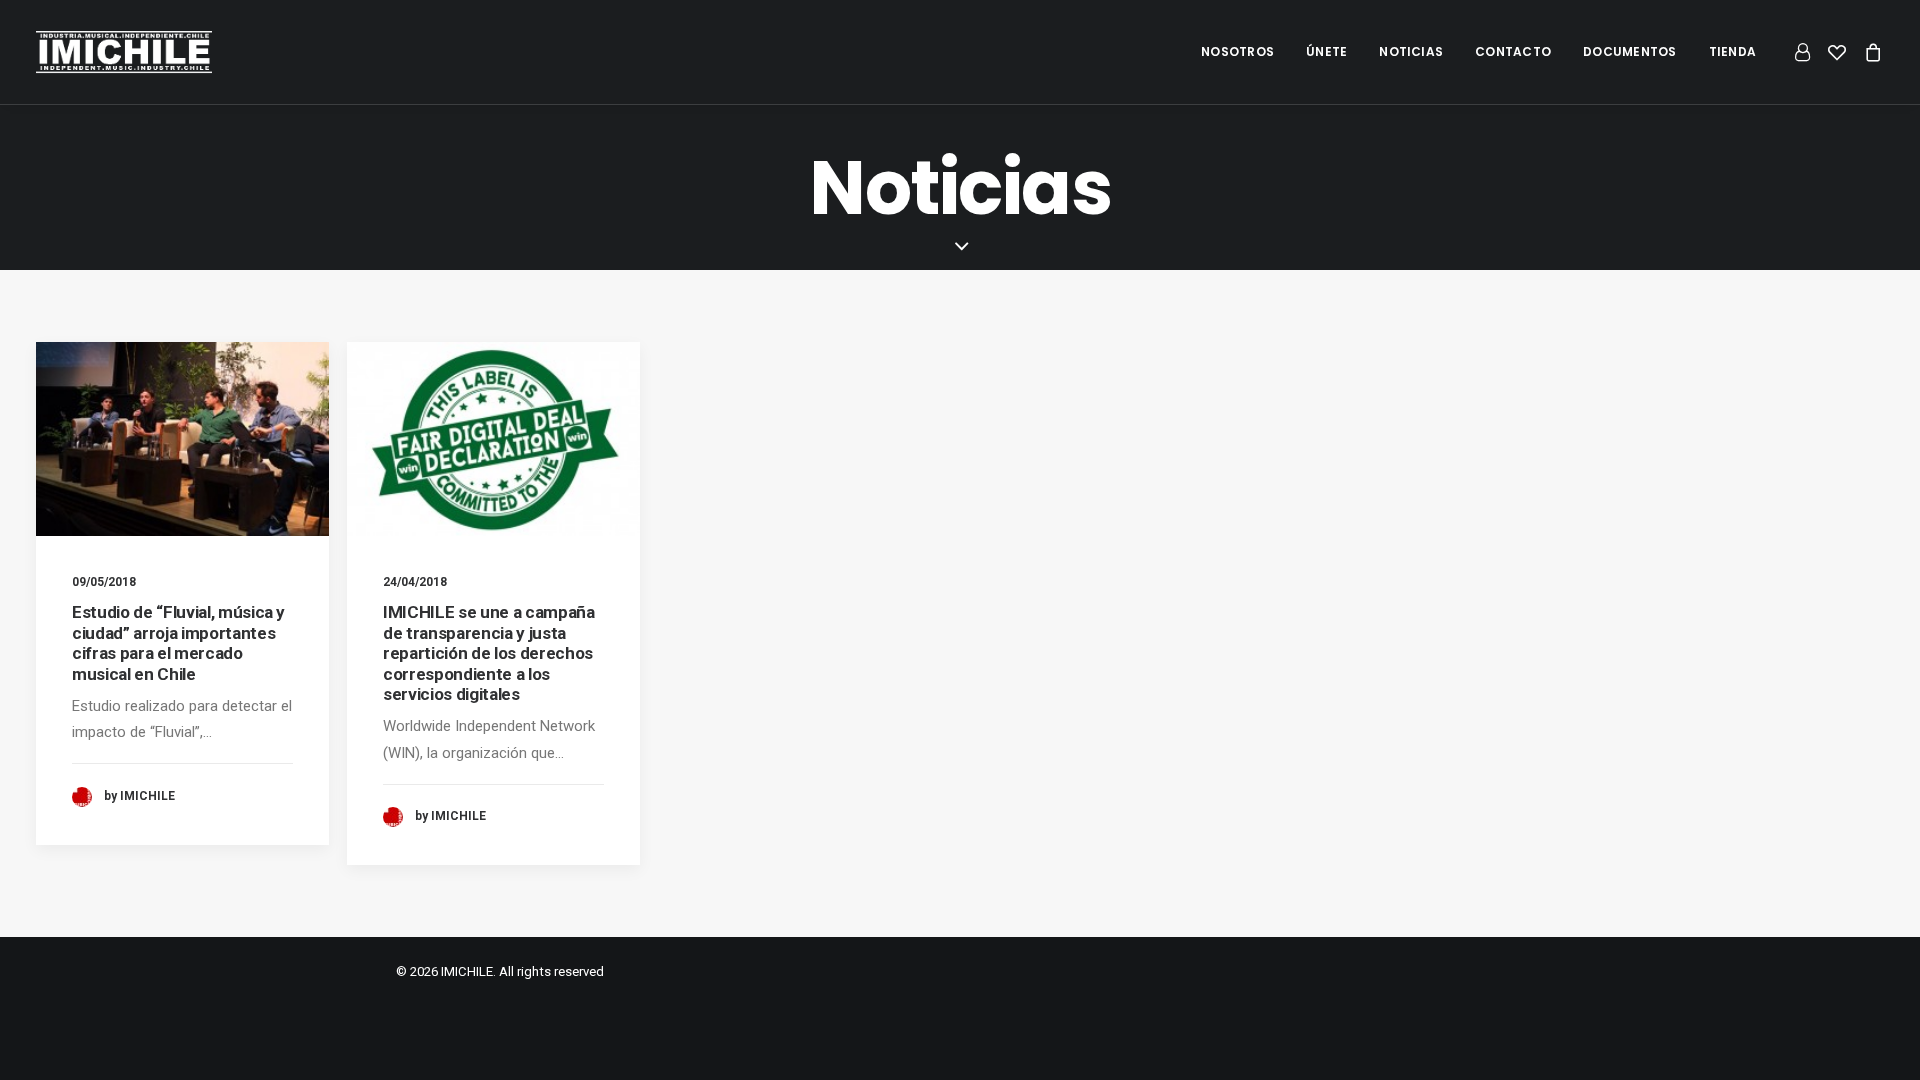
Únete (1326, 51)
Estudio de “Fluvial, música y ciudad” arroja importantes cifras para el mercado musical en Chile (178, 642)
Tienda (1732, 51)
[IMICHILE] (124, 52)
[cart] (1869, 52)
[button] (182, 439)
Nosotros (1237, 51)
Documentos (1629, 51)
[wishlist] (1837, 52)
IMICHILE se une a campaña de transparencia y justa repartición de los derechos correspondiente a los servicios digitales (489, 653)
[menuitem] (1237, 52)
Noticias (1411, 51)
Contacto (1513, 51)
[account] (1805, 52)
